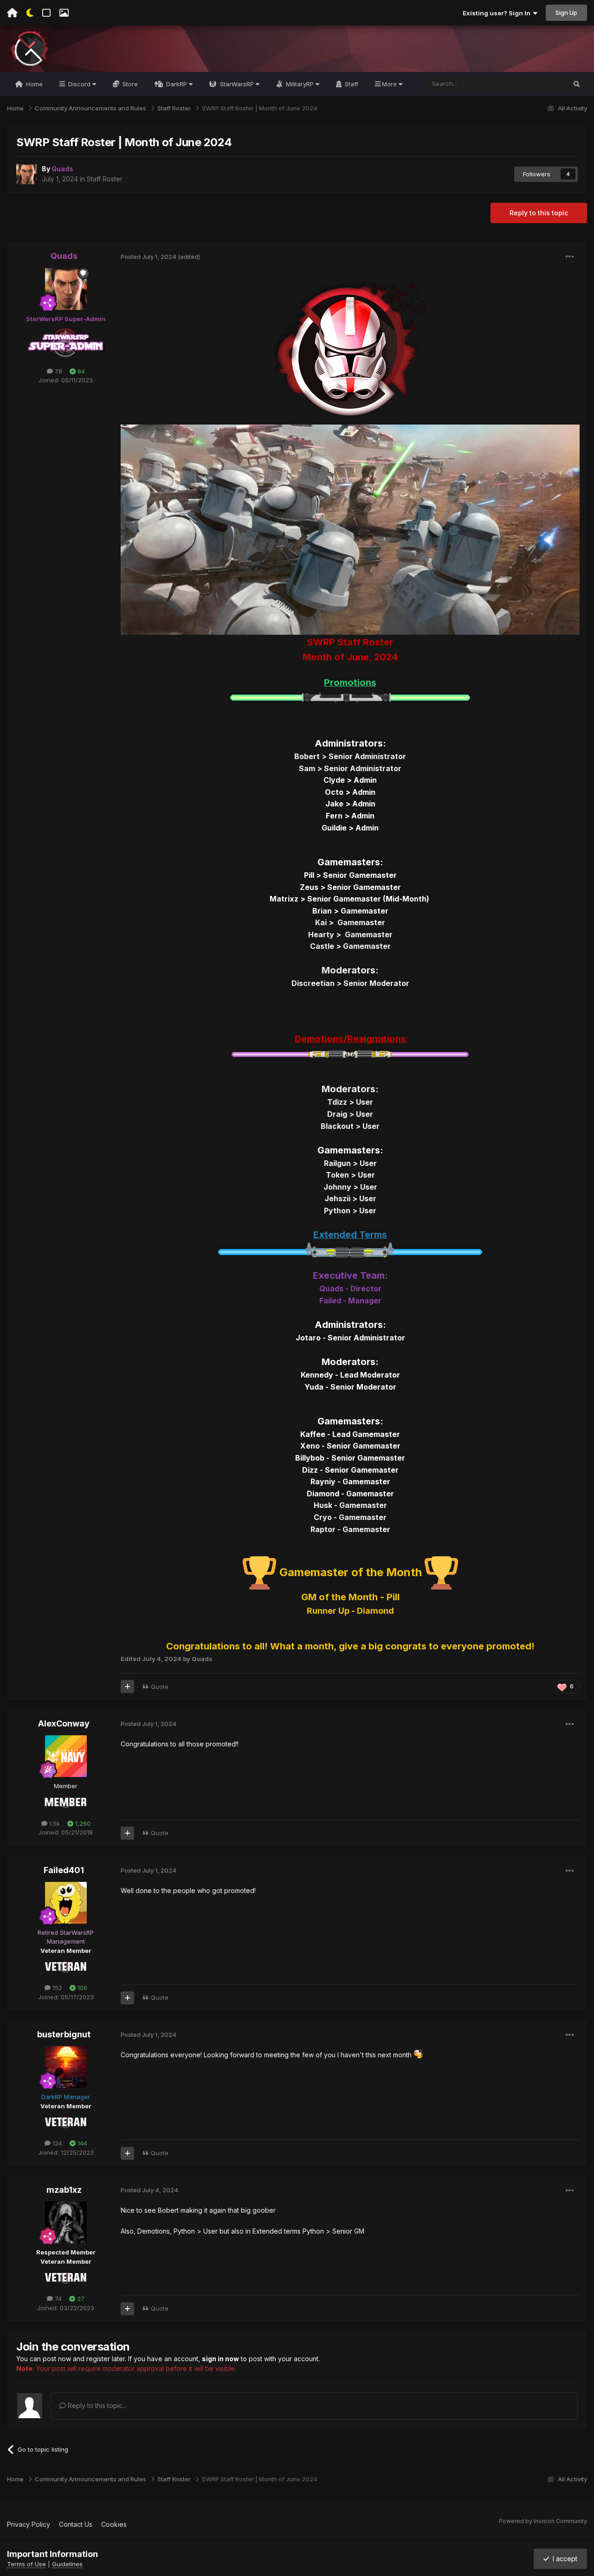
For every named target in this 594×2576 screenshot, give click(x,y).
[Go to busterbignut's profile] (66, 2067)
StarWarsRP (237, 84)
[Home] (12, 13)
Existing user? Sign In (498, 13)
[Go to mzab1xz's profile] (66, 2222)
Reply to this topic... (96, 2405)
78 (58, 371)
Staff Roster (105, 179)
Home (33, 84)
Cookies (114, 2524)
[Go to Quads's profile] (26, 174)
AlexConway (64, 1723)
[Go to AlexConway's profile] (66, 1756)
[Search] (577, 84)
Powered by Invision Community (543, 2521)
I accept (563, 2559)
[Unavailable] (350, 529)
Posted (148, 257)
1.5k (54, 1823)
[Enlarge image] (350, 347)
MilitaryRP (300, 84)
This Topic (539, 84)
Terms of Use (26, 2564)
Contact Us (76, 2524)
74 (57, 2299)
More (389, 84)
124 (56, 2143)
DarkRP (177, 84)
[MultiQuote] (127, 1687)
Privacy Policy (29, 2524)
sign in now (220, 2359)
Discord (79, 84)
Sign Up (566, 13)
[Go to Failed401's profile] (66, 1903)
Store (129, 84)
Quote (160, 1687)
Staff (351, 84)
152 (56, 1988)
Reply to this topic (539, 213)
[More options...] (570, 257)
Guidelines (67, 2564)
